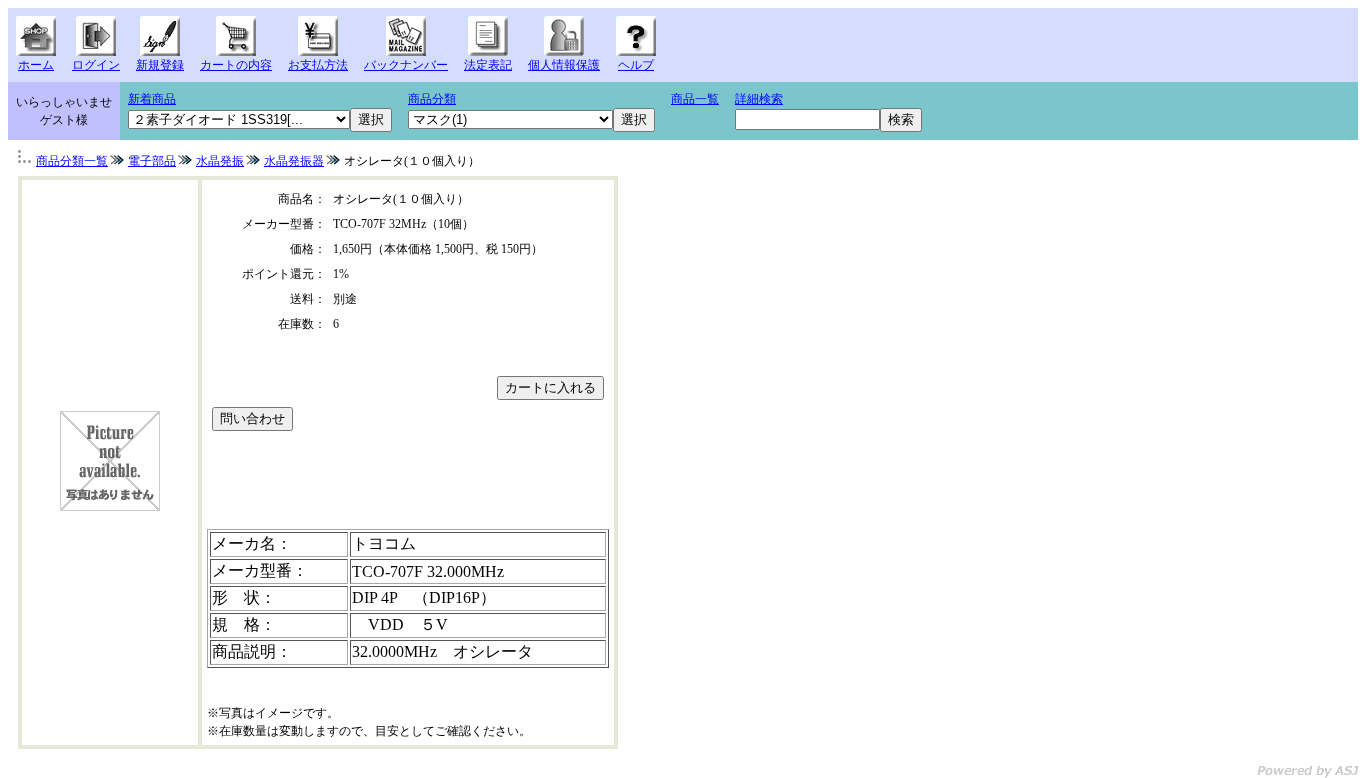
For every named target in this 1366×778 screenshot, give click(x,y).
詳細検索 (759, 99)
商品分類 (432, 99)
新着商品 (152, 99)
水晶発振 (220, 161)
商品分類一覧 (72, 161)
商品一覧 (695, 99)
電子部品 (152, 161)
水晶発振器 (294, 161)
